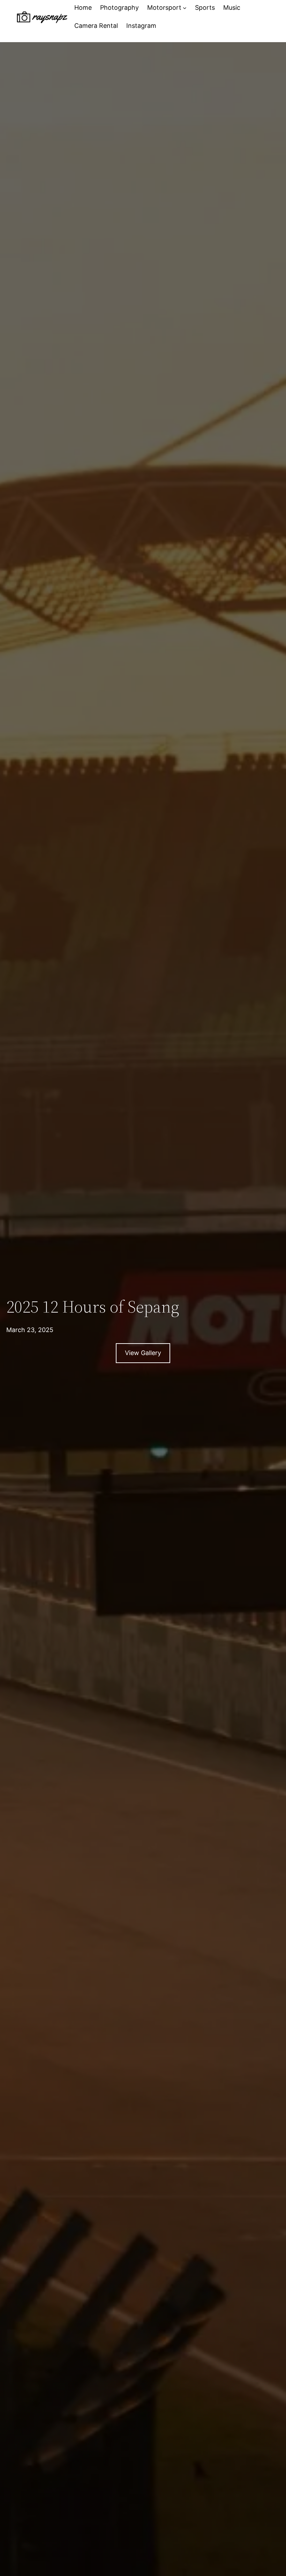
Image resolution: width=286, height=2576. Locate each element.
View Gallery (143, 1353)
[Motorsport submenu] (185, 8)
